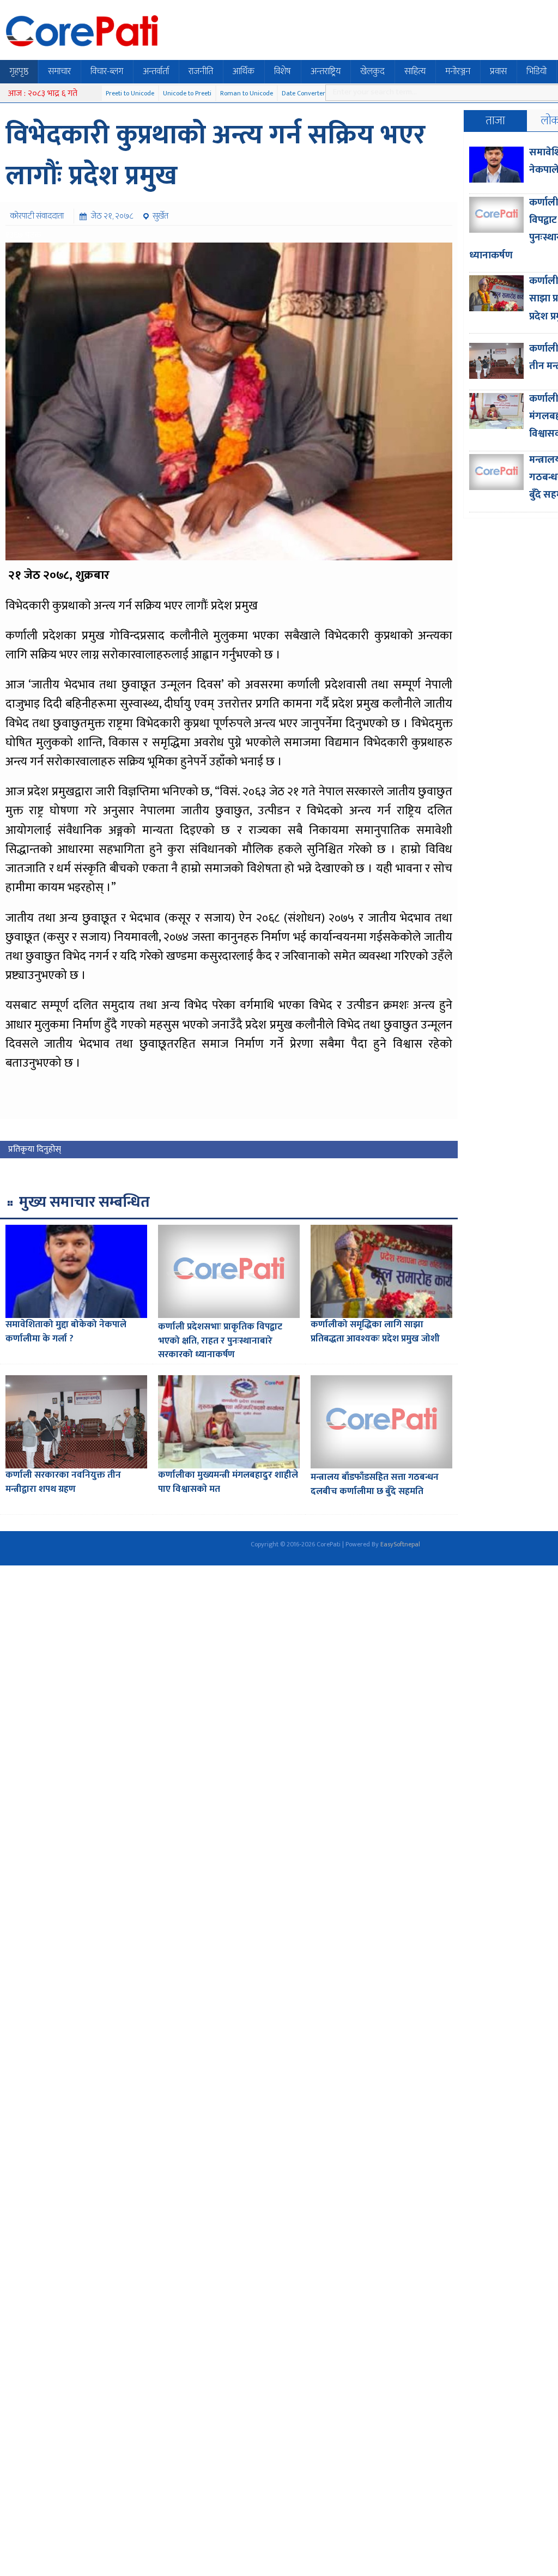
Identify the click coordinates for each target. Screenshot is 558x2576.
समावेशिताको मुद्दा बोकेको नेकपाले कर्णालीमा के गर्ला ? (66, 1332)
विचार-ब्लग (107, 71)
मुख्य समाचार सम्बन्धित (84, 1202)
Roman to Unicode (247, 93)
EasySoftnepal (400, 1544)
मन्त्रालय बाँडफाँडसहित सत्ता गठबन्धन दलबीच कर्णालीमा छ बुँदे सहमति (375, 1484)
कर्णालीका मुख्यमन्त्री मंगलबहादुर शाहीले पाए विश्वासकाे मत (228, 1482)
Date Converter (304, 93)
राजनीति (201, 71)
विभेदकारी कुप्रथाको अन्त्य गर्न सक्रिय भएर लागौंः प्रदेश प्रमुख (216, 156)
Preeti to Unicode (130, 93)
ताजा (495, 121)
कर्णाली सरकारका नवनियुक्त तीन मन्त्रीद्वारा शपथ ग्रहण (63, 1482)
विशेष (283, 71)
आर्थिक (244, 71)
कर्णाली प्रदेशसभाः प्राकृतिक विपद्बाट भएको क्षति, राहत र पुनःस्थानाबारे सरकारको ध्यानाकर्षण (220, 1341)
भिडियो (536, 71)
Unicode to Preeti (187, 93)
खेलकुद (372, 71)
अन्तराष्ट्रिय (326, 71)
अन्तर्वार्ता (156, 71)
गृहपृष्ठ (19, 71)
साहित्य (415, 71)
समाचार (59, 71)
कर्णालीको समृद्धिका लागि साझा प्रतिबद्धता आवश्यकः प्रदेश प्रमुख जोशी (375, 1332)
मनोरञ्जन (458, 71)
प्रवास (498, 71)
